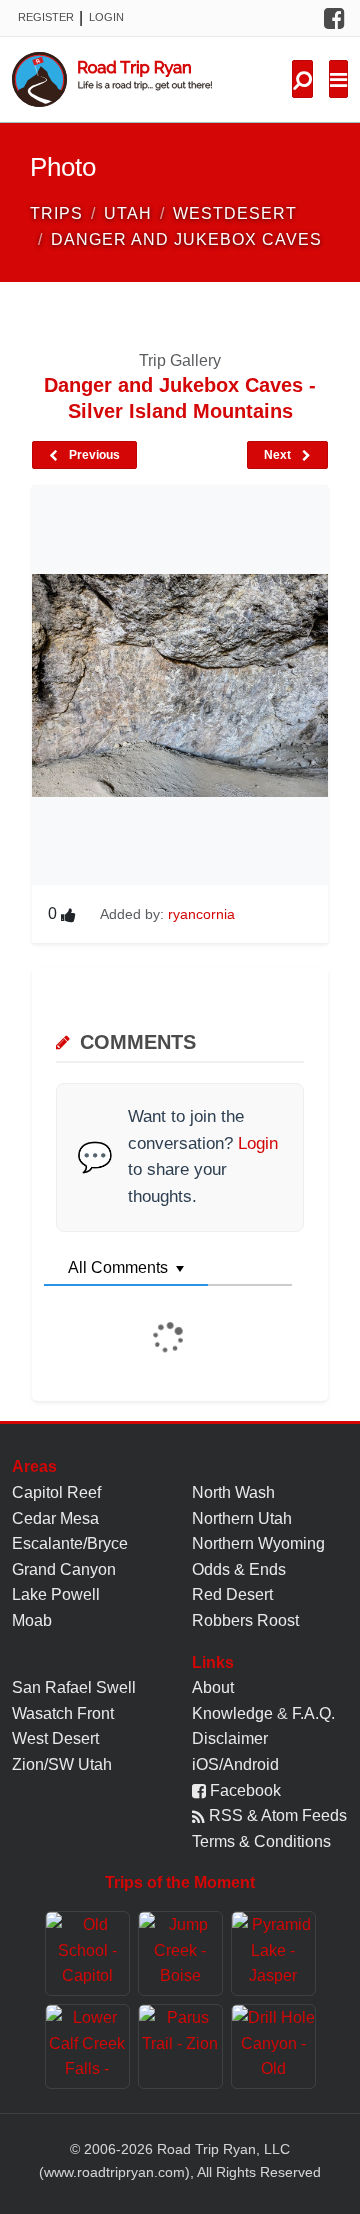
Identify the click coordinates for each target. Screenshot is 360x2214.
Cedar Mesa (55, 1518)
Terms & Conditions (261, 1841)
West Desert (55, 1738)
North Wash (233, 1492)
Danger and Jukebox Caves (186, 239)
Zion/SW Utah (62, 1764)
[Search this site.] (302, 79)
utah (128, 213)
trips (56, 213)
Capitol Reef (56, 1492)
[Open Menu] (338, 79)
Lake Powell (56, 1594)
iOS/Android (235, 1764)
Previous (93, 455)
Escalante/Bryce (70, 1543)
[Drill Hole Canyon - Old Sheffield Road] (273, 2046)
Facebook (243, 1790)
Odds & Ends (239, 1569)
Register (46, 17)
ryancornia (201, 914)
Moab (32, 1620)
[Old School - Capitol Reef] (87, 1953)
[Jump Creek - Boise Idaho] (180, 1953)
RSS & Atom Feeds (276, 1815)
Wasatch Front (63, 1713)
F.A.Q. (313, 1713)
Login (106, 17)
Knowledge (232, 1713)
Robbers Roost (245, 1620)
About (213, 1687)
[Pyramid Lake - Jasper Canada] (273, 1953)
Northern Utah (242, 1518)
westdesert (235, 213)
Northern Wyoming (258, 1543)
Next (279, 455)
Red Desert (232, 1594)
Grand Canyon (64, 1569)
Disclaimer (230, 1738)
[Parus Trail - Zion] (180, 2046)
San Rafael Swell (74, 1687)
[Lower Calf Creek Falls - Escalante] (87, 2046)
